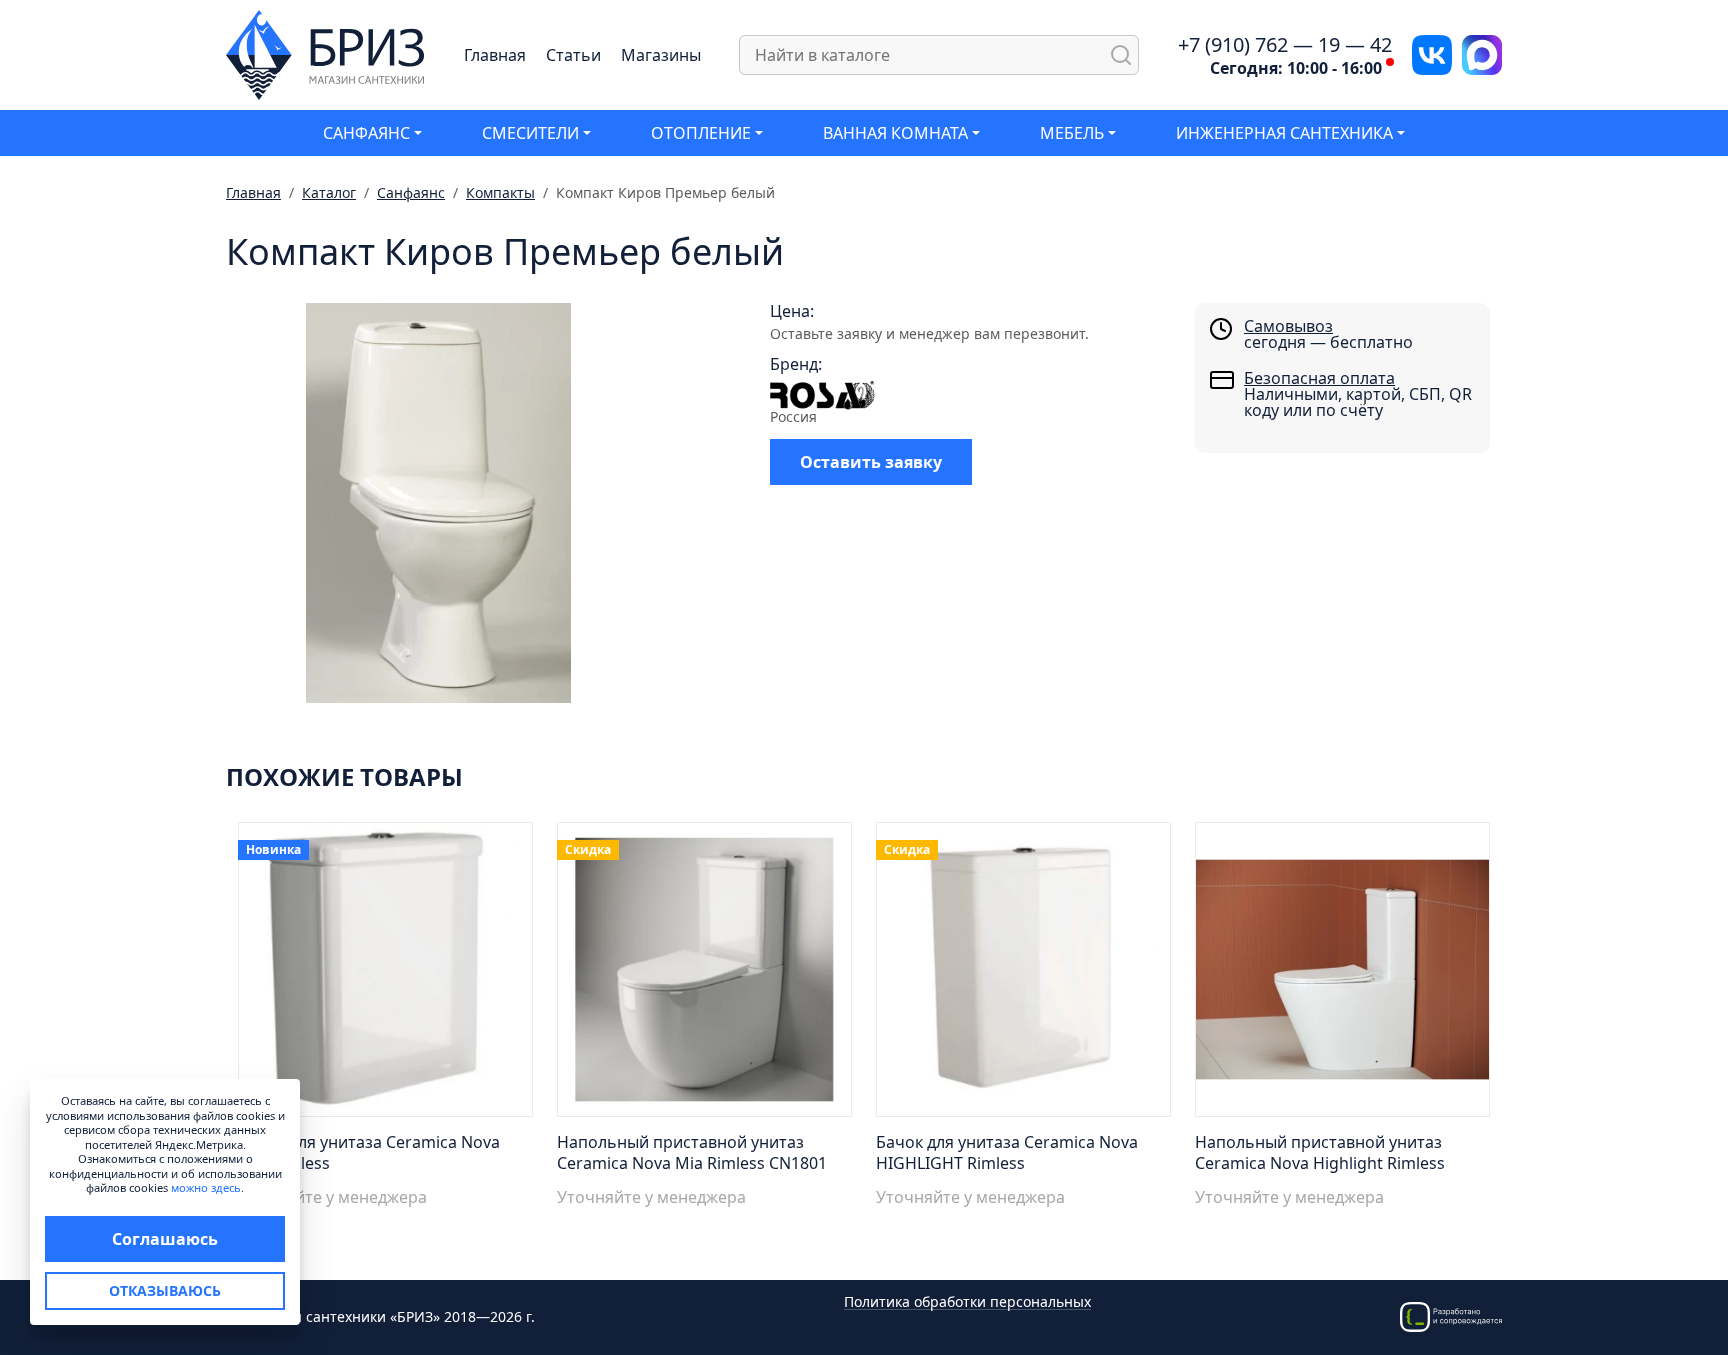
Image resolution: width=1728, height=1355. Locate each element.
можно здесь (206, 1187)
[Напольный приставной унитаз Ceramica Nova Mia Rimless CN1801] (704, 975)
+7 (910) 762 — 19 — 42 (1285, 45)
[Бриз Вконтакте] (1432, 53)
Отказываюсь (165, 1290)
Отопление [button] (701, 133)
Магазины (661, 55)
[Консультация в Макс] (1482, 53)
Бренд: (796, 364)
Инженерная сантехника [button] (1284, 133)
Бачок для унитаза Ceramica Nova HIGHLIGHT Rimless (1007, 1152)
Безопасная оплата (1319, 378)
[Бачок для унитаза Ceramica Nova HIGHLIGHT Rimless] (1023, 975)
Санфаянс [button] (366, 133)
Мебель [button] (1072, 133)
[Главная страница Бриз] (325, 53)
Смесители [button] (530, 133)
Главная (495, 55)
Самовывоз (1288, 326)
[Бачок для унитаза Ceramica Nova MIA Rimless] (385, 975)
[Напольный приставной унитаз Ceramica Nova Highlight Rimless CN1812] (1342, 975)
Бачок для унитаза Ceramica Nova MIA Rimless (369, 1152)
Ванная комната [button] (895, 133)
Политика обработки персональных (967, 1302)
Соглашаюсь (165, 1239)
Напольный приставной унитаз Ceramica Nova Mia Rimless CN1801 (692, 1152)
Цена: (792, 311)
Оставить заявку (871, 462)
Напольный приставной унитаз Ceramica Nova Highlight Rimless (1320, 1152)
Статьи (573, 55)
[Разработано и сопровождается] (1451, 1315)
